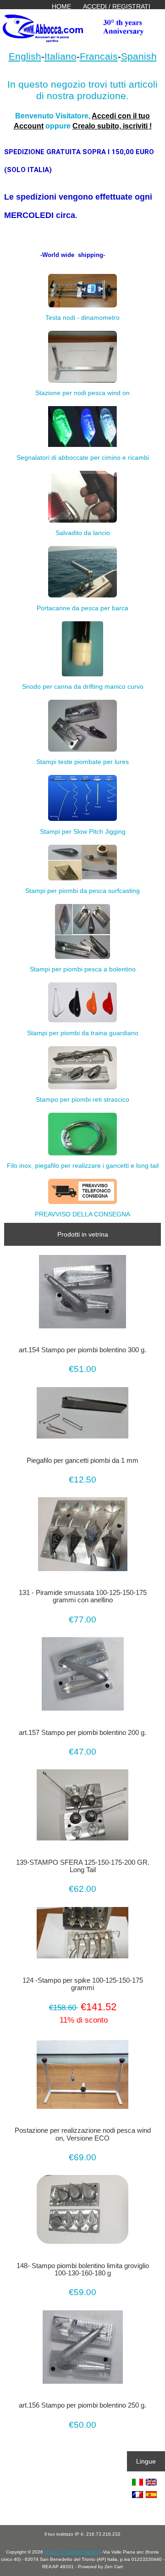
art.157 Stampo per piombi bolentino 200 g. (82, 1733)
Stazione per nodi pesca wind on (82, 393)
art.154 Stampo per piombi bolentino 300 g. (82, 1350)
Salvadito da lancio (83, 533)
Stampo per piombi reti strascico (82, 1099)
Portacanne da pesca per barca (82, 608)
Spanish (139, 56)
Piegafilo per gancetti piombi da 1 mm (82, 1461)
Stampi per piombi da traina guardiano (83, 1033)
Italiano (60, 56)
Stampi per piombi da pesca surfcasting (82, 891)
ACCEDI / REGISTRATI (117, 6)
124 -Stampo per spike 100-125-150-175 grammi (83, 1984)
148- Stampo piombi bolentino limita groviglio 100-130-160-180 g (83, 2269)
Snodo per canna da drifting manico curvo (83, 686)
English (25, 56)
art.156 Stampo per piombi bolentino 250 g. (82, 2405)
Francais (99, 56)
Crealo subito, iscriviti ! (112, 126)
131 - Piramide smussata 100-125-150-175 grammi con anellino (83, 1596)
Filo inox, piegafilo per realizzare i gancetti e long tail (83, 1165)
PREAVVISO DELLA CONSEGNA (82, 1214)
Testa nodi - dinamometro (82, 318)
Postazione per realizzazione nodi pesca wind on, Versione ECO (83, 2134)
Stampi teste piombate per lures (82, 762)
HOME (61, 6)
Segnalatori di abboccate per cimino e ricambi (83, 457)
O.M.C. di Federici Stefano (72, 2552)
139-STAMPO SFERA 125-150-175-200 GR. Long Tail (83, 1866)
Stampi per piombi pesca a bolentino (83, 969)
